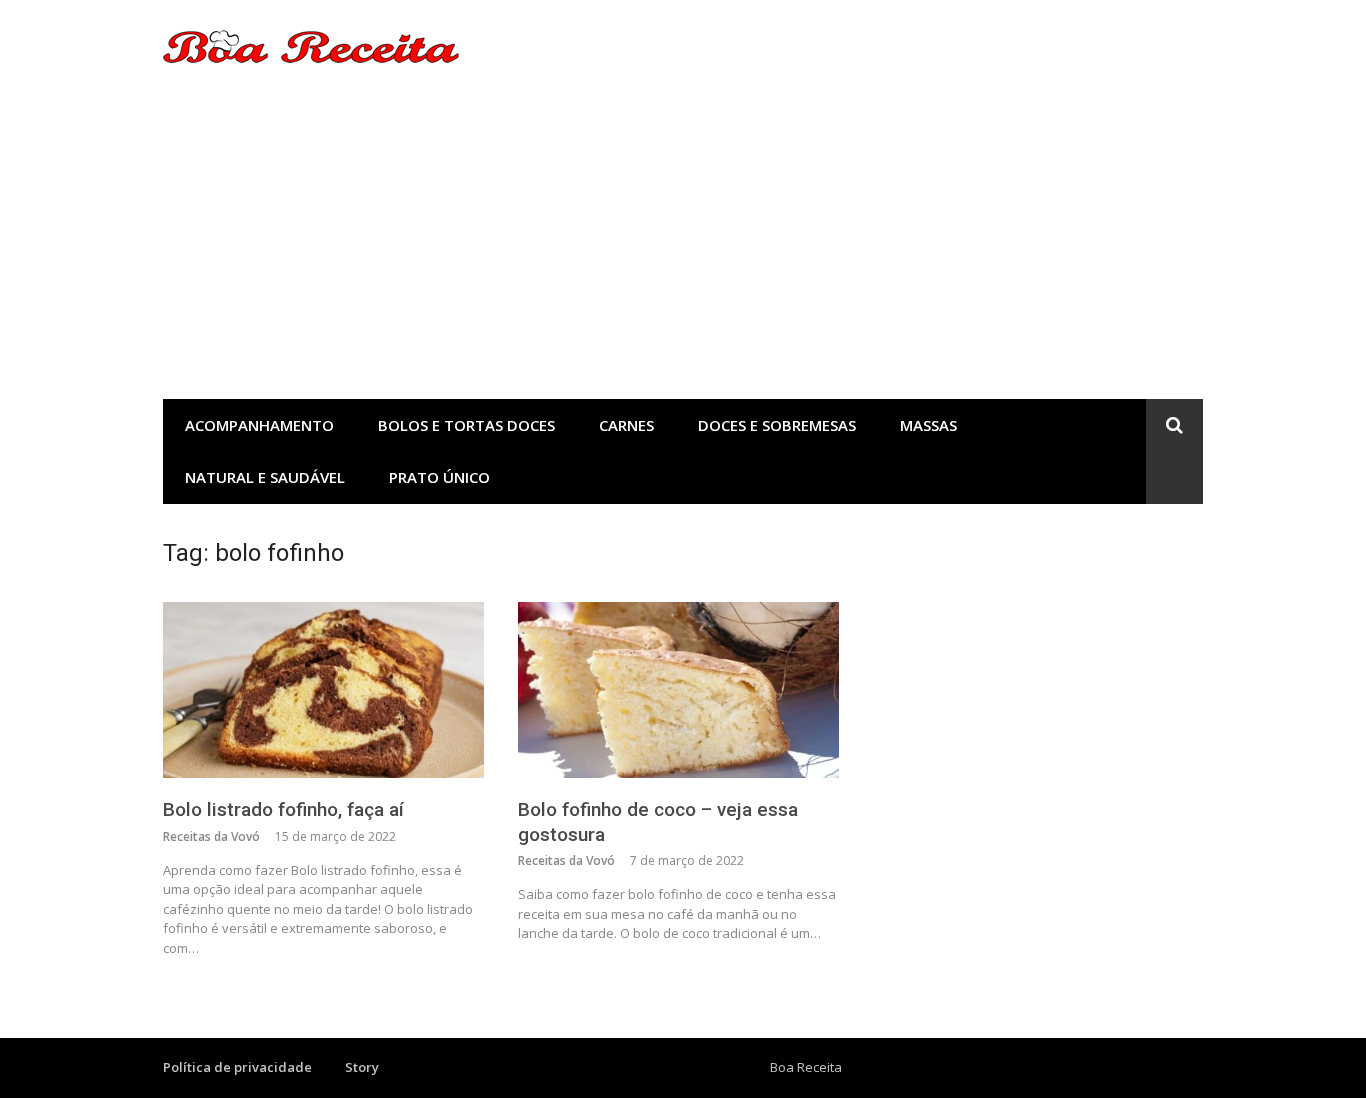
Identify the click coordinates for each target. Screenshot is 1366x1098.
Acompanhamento (259, 425)
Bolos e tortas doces (466, 425)
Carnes (626, 425)
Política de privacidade (237, 1067)
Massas (928, 425)
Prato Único (439, 477)
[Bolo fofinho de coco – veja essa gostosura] (678, 690)
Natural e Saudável (265, 477)
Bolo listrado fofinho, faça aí (283, 809)
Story (362, 1067)
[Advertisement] (683, 249)
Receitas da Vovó (211, 836)
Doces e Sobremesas (777, 425)
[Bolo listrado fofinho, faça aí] (323, 690)
